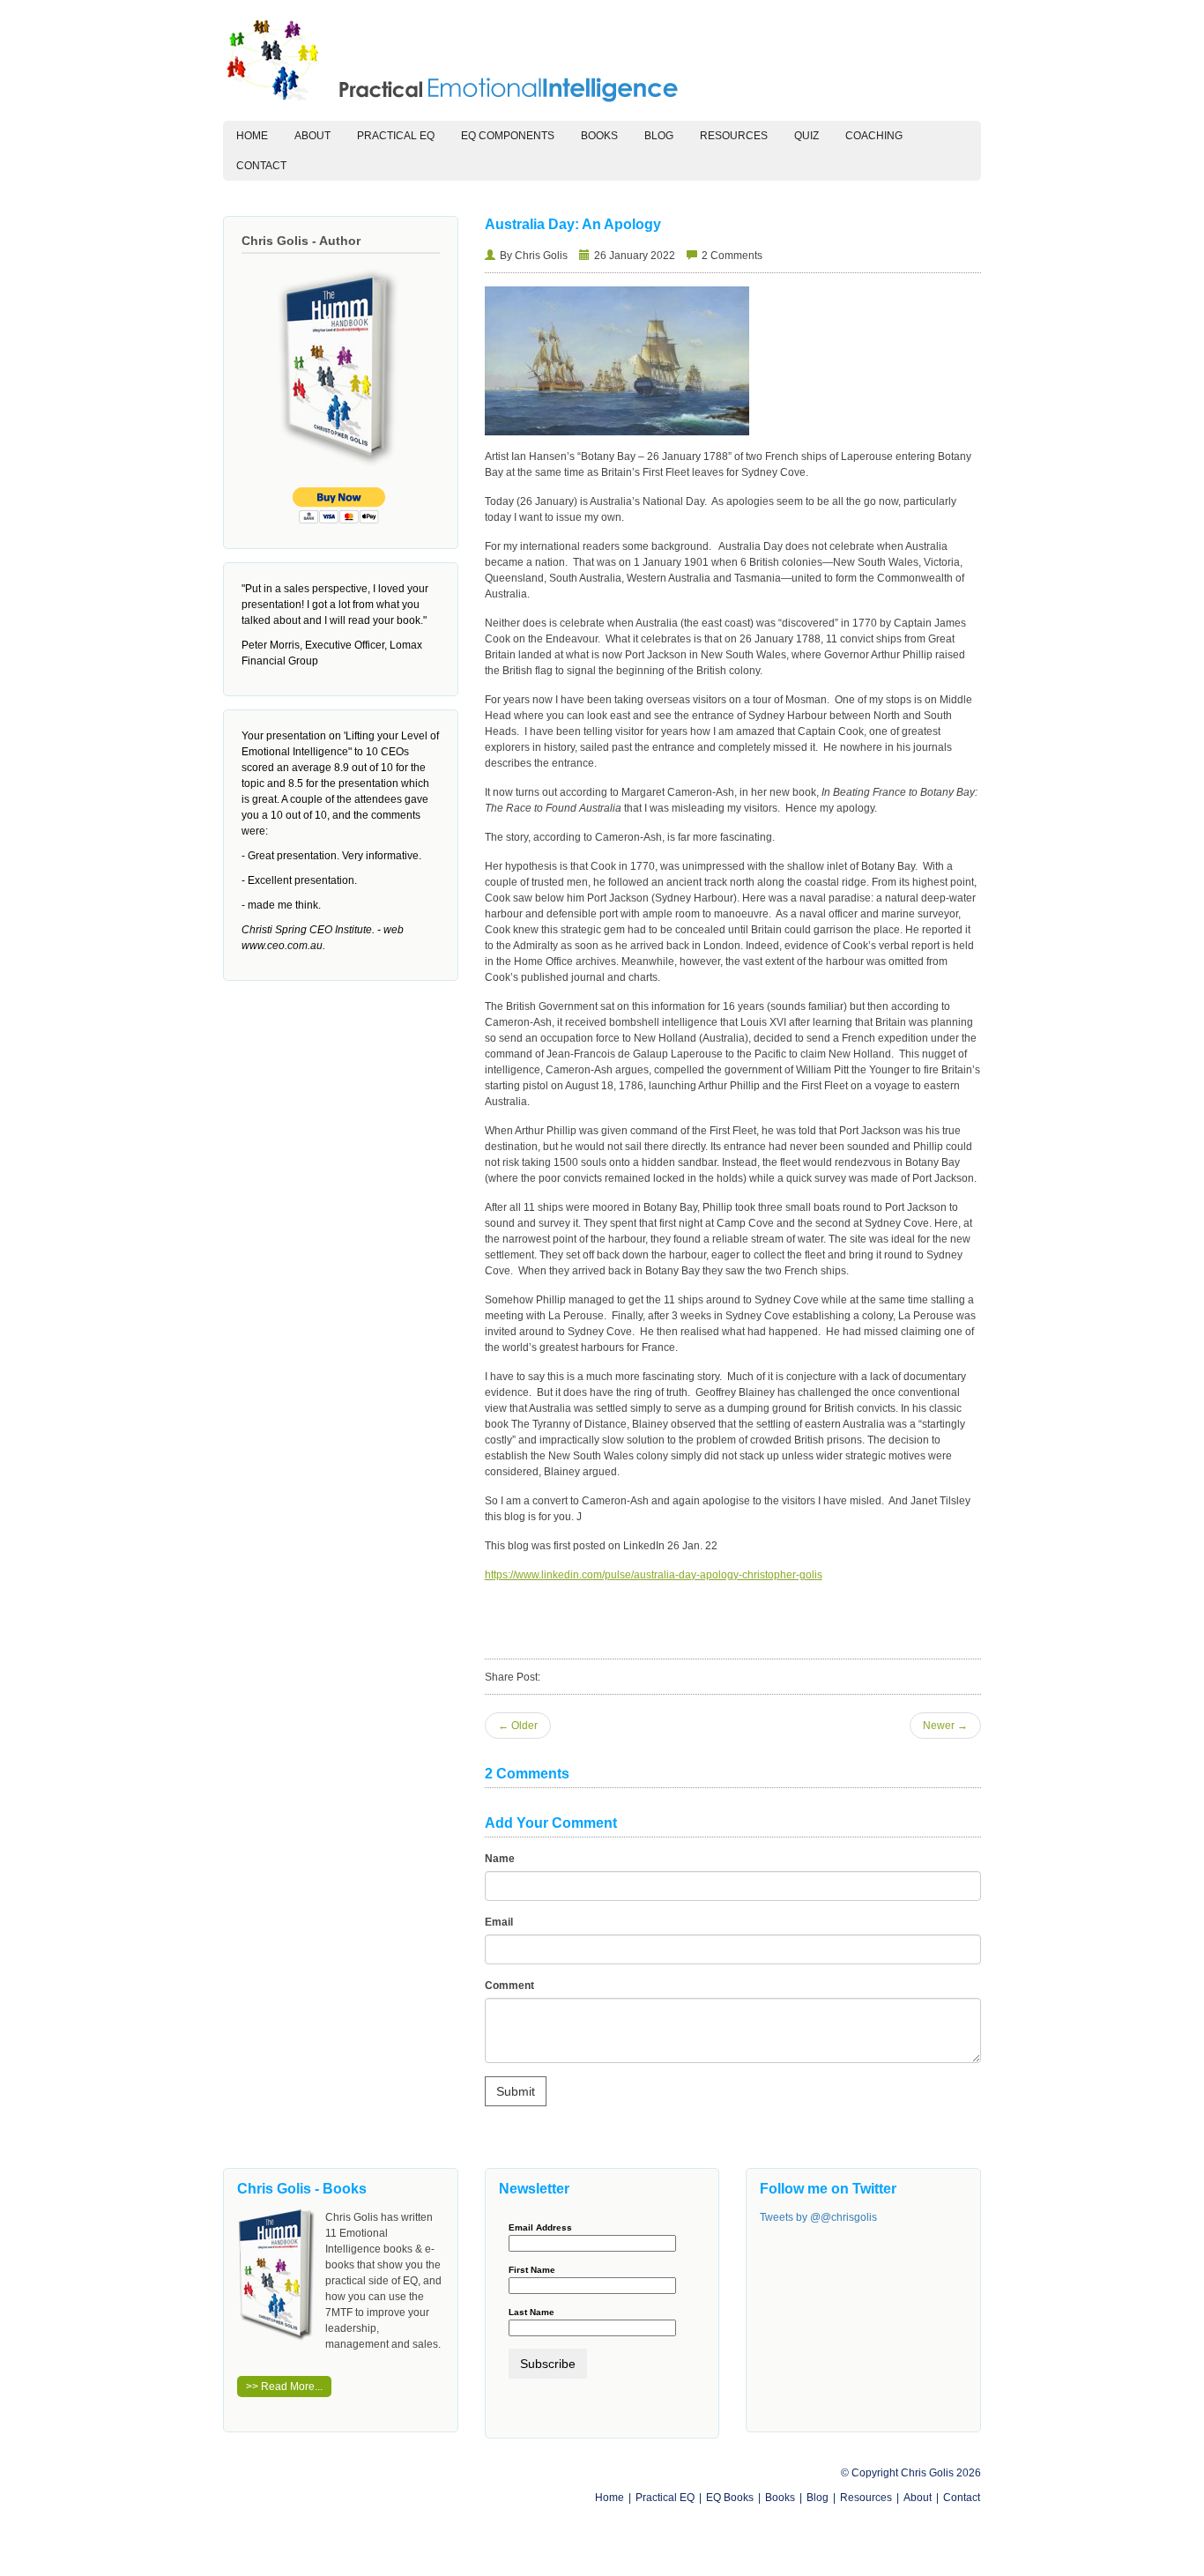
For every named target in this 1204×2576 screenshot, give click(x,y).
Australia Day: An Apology (573, 224)
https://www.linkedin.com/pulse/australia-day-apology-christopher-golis (654, 1575)
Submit (516, 2091)
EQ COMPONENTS (508, 136)
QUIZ (806, 136)
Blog (659, 136)
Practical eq (396, 136)
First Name (532, 2270)
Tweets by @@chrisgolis (818, 2217)
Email (499, 1922)
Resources (734, 136)
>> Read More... (284, 2387)
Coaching (874, 136)
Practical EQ (665, 2498)
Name (500, 1859)
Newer (945, 1726)
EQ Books (730, 2498)
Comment (509, 1986)
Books (599, 136)
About (312, 136)
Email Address (540, 2228)
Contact (261, 166)
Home (259, 135)
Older (518, 1726)
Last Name (531, 2312)
